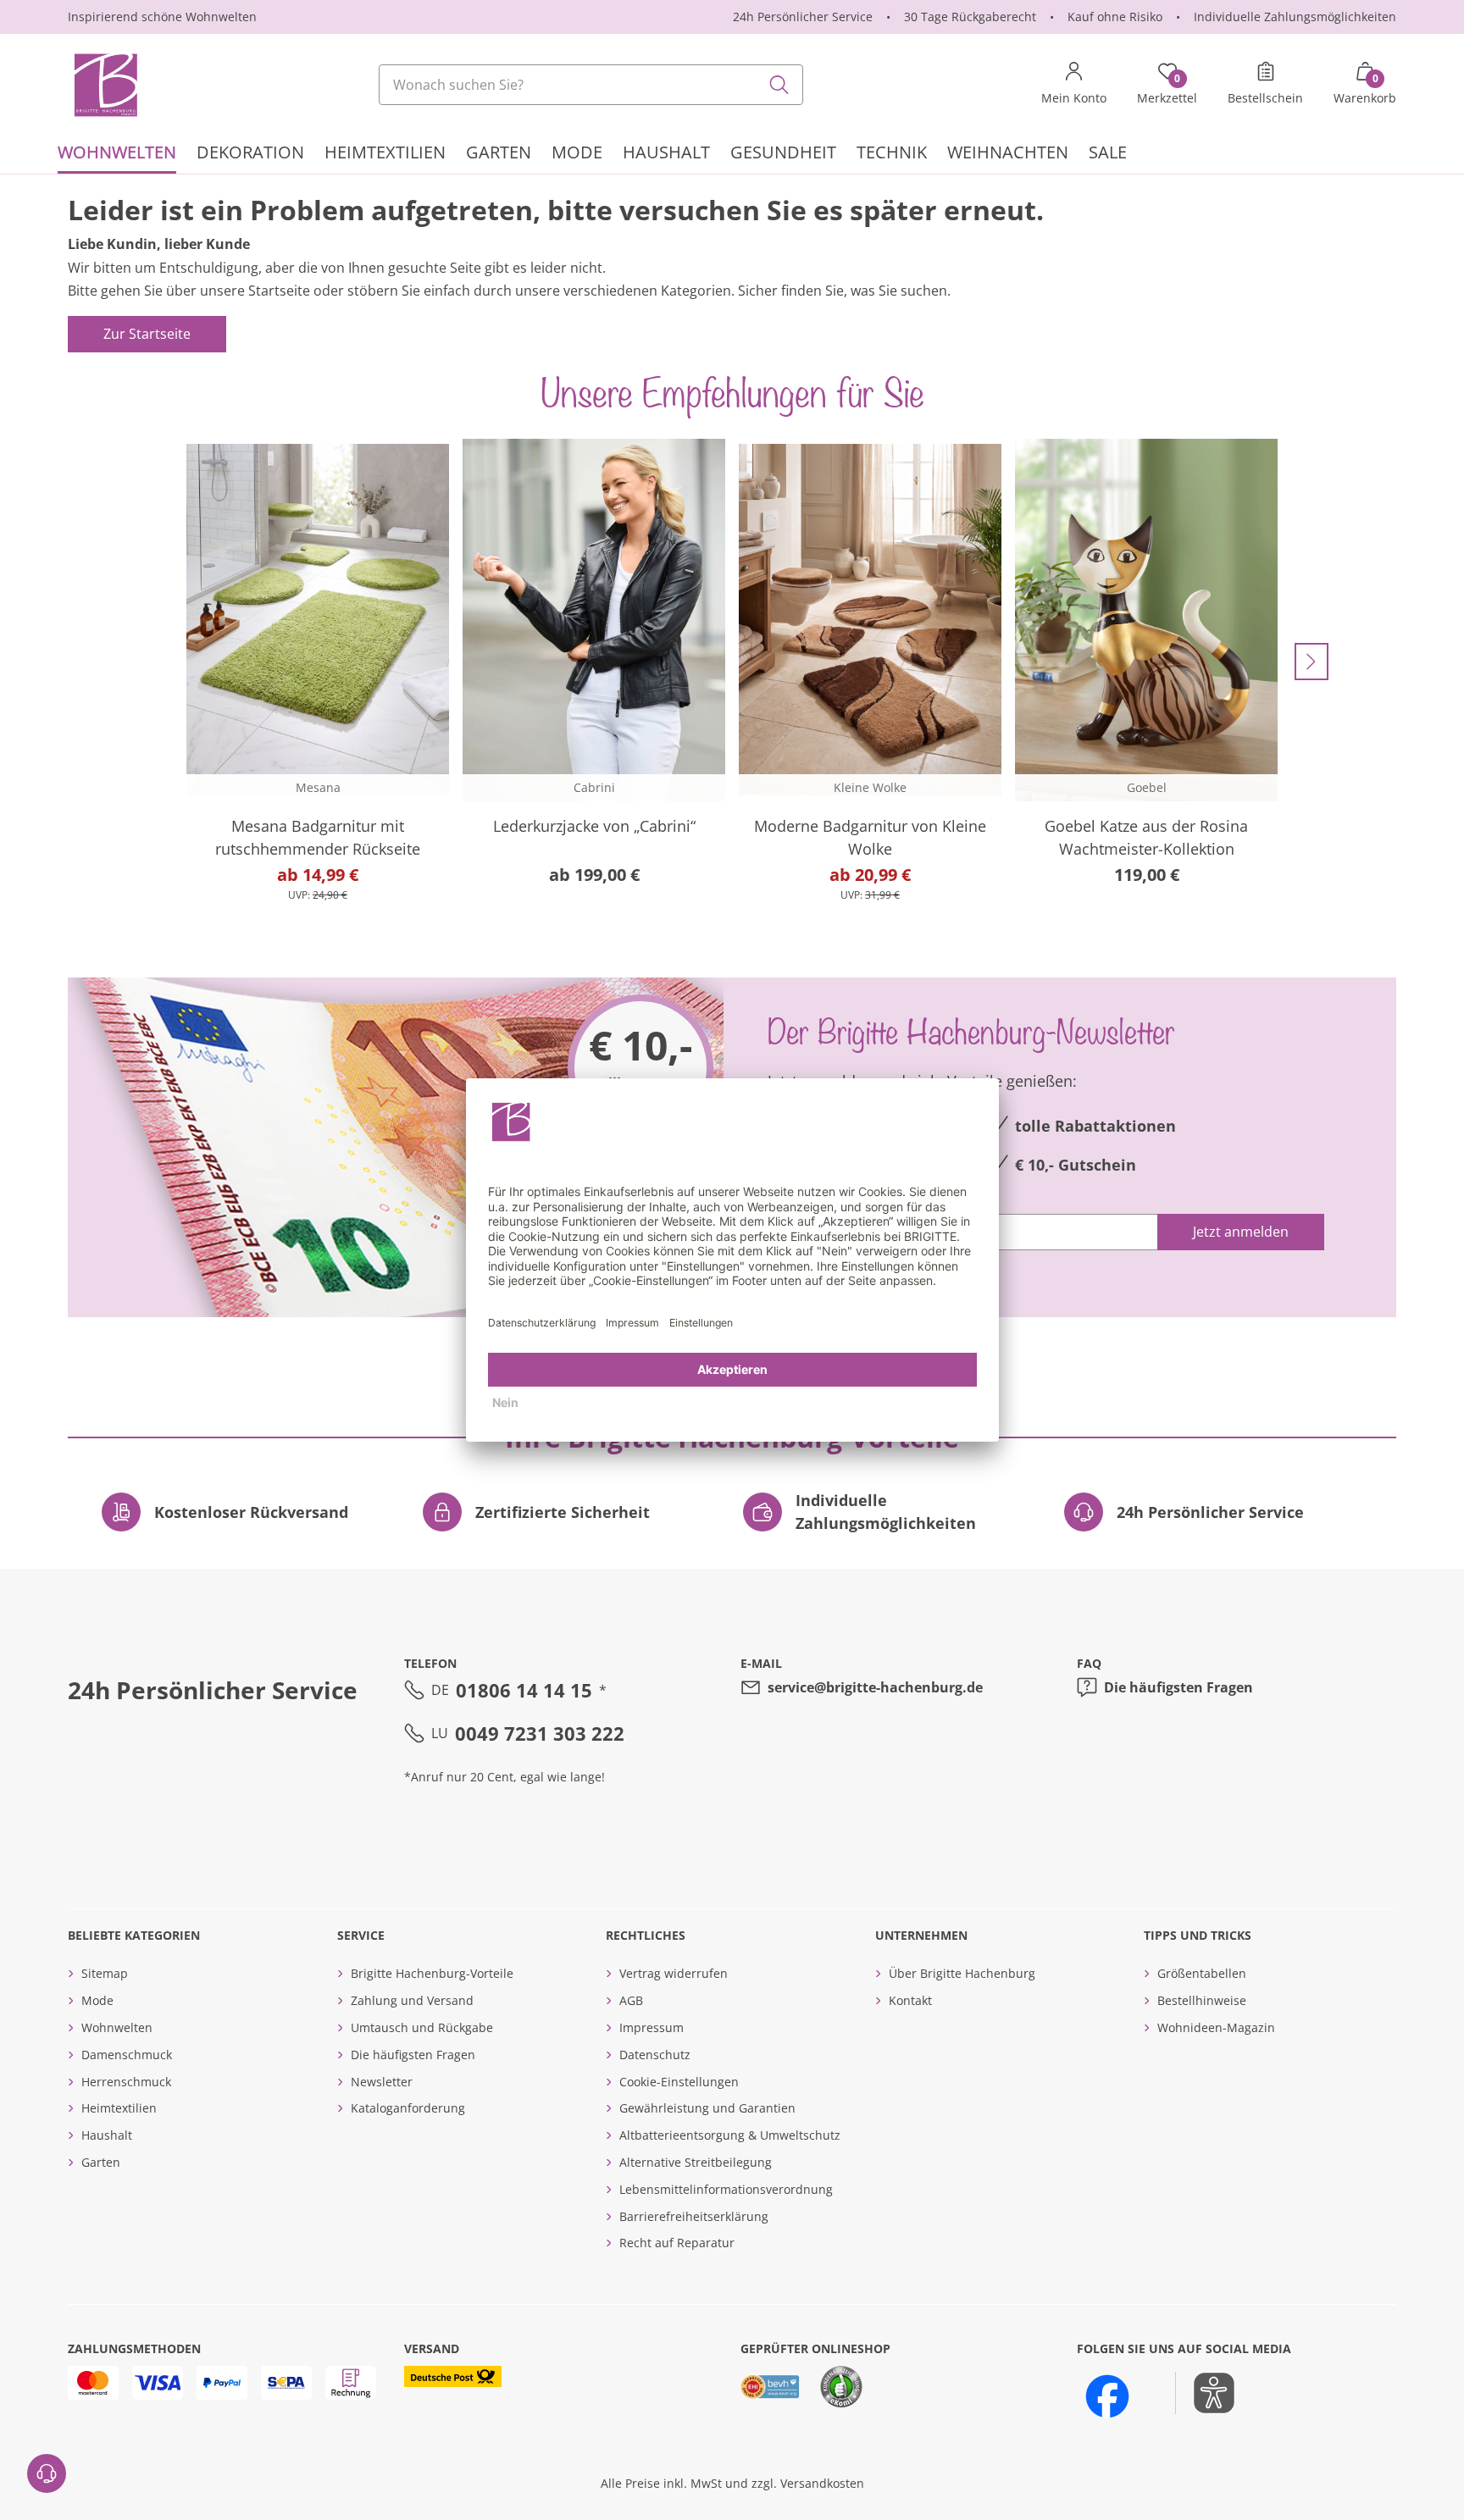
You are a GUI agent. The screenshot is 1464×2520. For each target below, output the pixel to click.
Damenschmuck (127, 2055)
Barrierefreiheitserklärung (694, 2216)
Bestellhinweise (1202, 2000)
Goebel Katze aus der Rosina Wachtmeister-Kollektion (1146, 837)
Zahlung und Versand (412, 2000)
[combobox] (591, 85)
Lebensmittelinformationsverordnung (726, 2189)
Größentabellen (1202, 1973)
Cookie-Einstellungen (679, 2082)
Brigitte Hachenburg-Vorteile (432, 1973)
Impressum (652, 2027)
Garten (101, 2162)
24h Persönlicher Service (803, 17)
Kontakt (910, 2000)
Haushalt (107, 2135)
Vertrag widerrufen (674, 1973)
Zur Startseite (147, 334)
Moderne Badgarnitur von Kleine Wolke (870, 837)
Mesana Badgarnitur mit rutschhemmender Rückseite (318, 837)
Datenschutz (655, 2055)
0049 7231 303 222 (540, 1733)
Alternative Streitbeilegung (696, 2162)
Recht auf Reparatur (677, 2243)
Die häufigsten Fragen (1178, 1687)
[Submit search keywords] (779, 85)
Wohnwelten (117, 2027)
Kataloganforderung (408, 2108)
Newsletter (382, 2082)
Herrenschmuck (126, 2082)
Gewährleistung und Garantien (707, 2108)
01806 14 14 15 (524, 1690)
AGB (631, 2000)
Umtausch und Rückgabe (422, 2027)
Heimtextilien (119, 2108)
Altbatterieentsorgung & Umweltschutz (730, 2135)
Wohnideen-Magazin (1216, 2027)
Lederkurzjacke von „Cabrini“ (594, 826)
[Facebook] (1107, 2396)
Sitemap (105, 1973)
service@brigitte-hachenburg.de (875, 1687)
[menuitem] (117, 155)
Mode (97, 2000)
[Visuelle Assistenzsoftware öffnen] (1205, 2393)
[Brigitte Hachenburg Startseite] (104, 85)
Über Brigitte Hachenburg (962, 1973)
